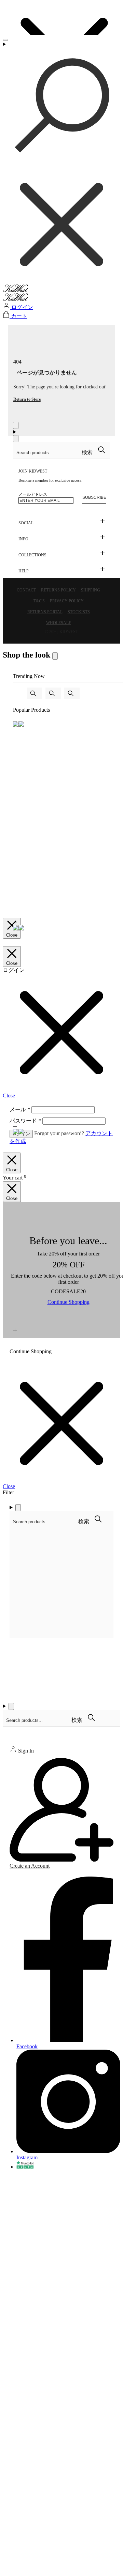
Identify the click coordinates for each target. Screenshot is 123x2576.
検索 (88, 452)
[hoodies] (72, 693)
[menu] (5, 40)
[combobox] (47, 453)
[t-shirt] (34, 693)
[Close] (16, 425)
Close (12, 935)
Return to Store (27, 399)
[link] (31, 1351)
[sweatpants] (53, 693)
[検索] (61, 163)
